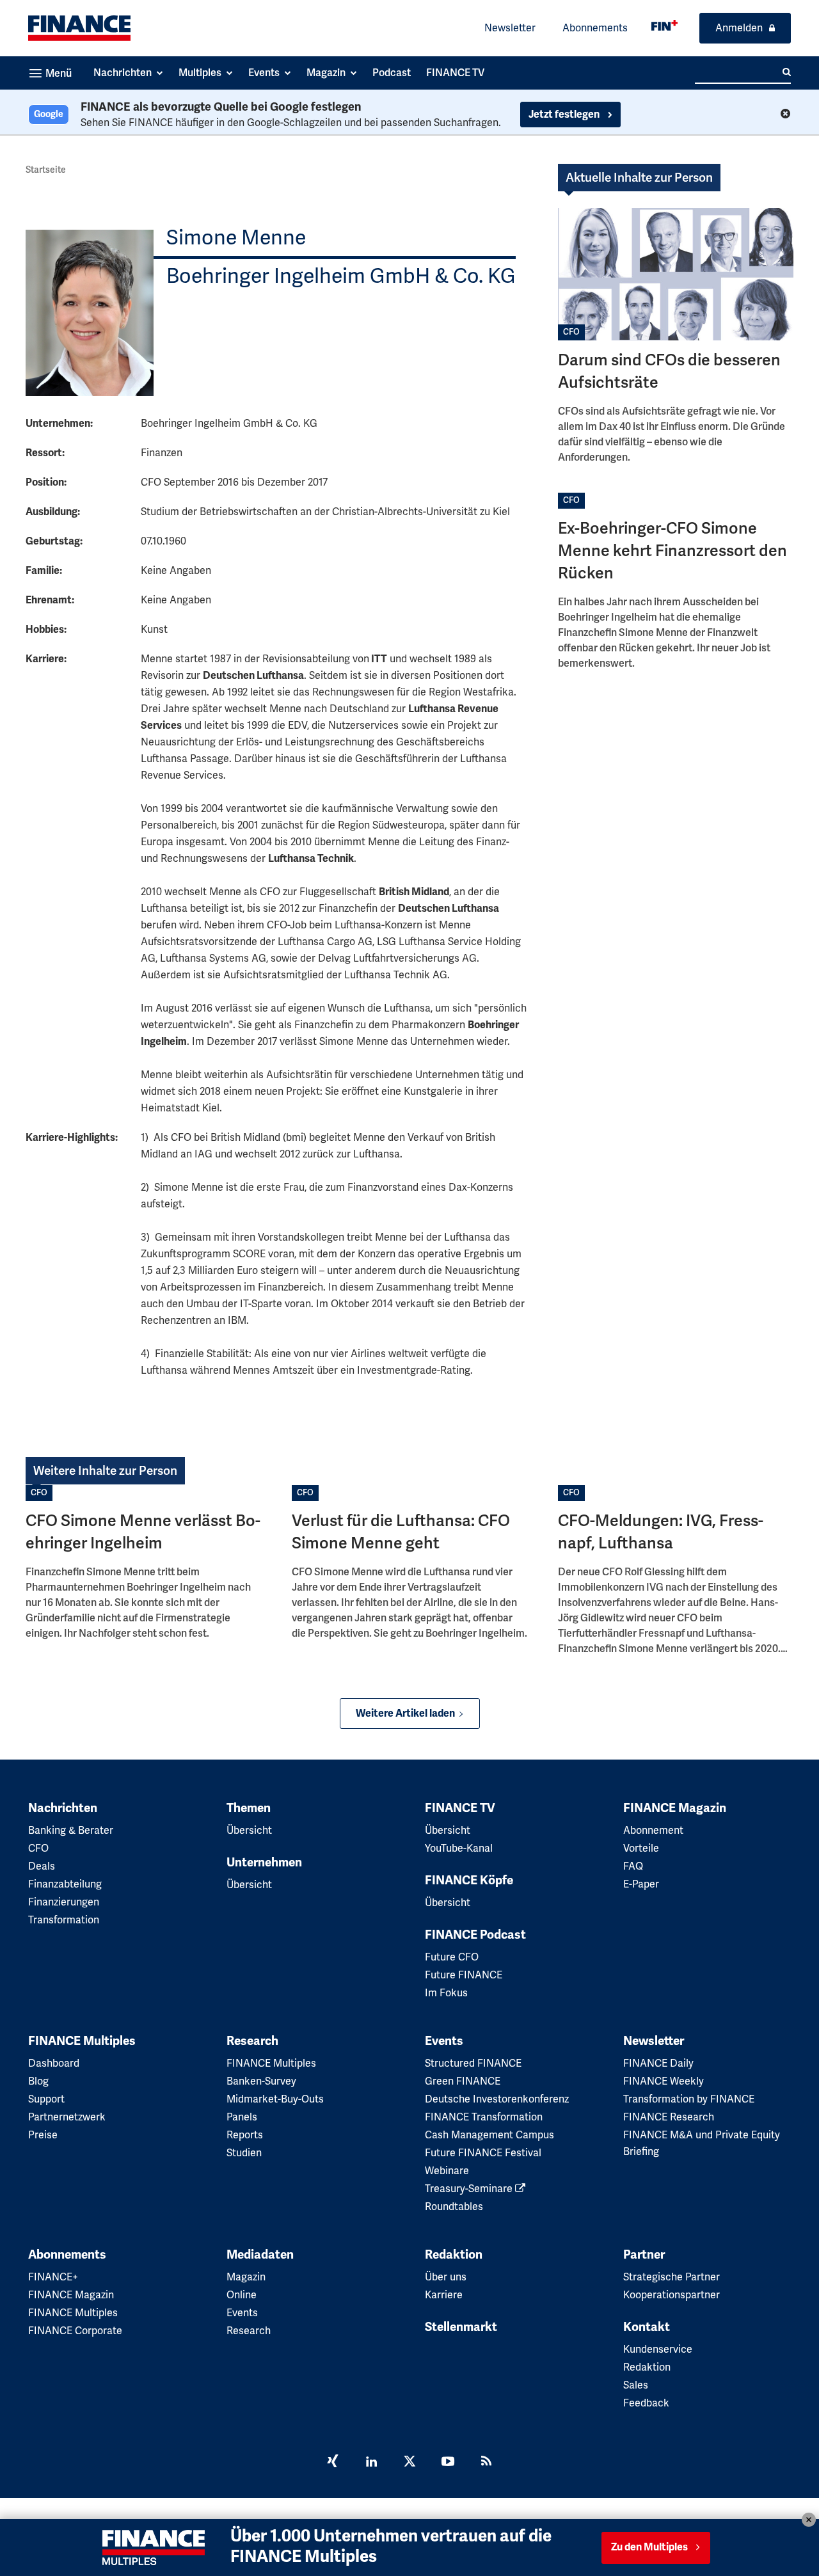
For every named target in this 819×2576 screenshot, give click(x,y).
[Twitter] (409, 2463)
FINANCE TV (460, 1808)
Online (242, 2295)
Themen (249, 1808)
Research (252, 2041)
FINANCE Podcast (475, 1935)
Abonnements (595, 28)
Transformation (64, 1920)
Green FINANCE (463, 2081)
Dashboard (54, 2063)
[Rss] (486, 2463)
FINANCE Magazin (675, 1808)
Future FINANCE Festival (483, 2153)
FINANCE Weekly (664, 2081)
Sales (636, 2385)
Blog (38, 2081)
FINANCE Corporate (75, 2331)
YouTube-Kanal (459, 1848)
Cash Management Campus (489, 2135)
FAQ (633, 1866)
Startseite (46, 170)
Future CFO (452, 1957)
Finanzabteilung (65, 1884)
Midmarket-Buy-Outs (275, 2099)
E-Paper (641, 1884)
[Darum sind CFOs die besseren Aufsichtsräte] (676, 274)
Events (444, 2041)
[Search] (787, 72)
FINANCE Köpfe (469, 1880)
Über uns (446, 2277)
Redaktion (454, 2255)
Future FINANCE (464, 1975)
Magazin (246, 2277)
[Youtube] (448, 2463)
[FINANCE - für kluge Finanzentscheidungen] (664, 25)
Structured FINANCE (473, 2063)
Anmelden (739, 28)
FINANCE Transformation (484, 2117)
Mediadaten (260, 2255)
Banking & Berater (71, 1830)
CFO (571, 332)
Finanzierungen (64, 1902)
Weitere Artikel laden (405, 1713)
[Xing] (333, 2463)
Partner (644, 2255)
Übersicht (249, 1830)
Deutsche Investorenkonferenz (497, 2099)
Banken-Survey (261, 2081)
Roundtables (454, 2206)
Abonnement (653, 1830)
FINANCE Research (669, 2117)
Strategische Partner (672, 2277)
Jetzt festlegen (565, 115)
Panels (242, 2117)
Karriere (444, 2295)
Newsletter (510, 28)
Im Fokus (446, 1993)
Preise (43, 2135)
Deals (42, 1866)
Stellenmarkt (461, 2327)
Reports (245, 2135)
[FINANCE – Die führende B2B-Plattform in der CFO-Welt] (79, 28)
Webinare (447, 2171)
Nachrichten (63, 1808)
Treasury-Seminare (470, 2189)
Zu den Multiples (649, 2547)
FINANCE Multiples (82, 2041)
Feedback (646, 2403)
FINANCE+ (53, 2277)
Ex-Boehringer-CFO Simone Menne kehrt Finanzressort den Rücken (672, 551)
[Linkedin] (371, 2463)
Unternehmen (264, 1863)
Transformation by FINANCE (689, 2099)
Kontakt (647, 2327)
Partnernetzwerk (67, 2117)
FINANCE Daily (658, 2063)
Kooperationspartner (672, 2295)
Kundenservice (658, 2349)
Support (46, 2099)
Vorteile (641, 1848)
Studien (244, 2153)
